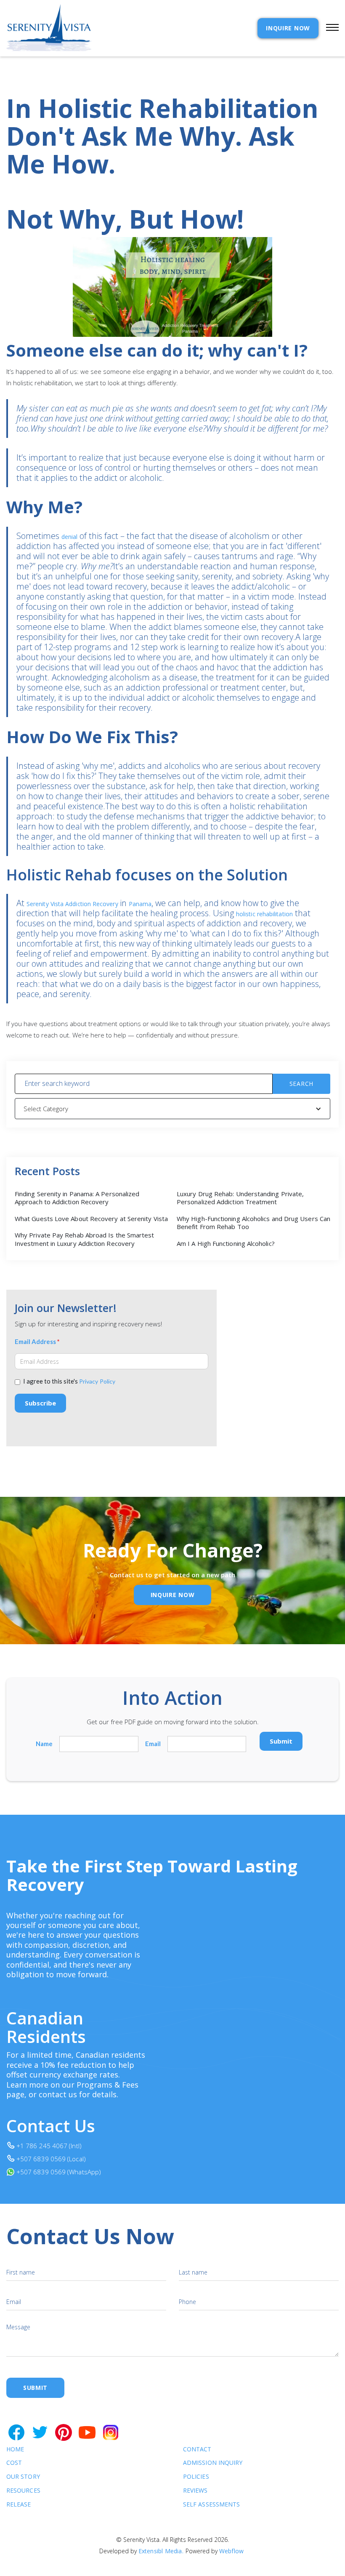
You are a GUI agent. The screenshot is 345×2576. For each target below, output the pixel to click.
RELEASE (19, 2505)
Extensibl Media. (161, 2551)
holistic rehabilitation (264, 914)
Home (15, 2449)
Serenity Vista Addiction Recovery (73, 904)
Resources (23, 2491)
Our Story (23, 2477)
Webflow (231, 2551)
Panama (140, 904)
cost (14, 2463)
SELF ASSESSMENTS (211, 2505)
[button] (329, 28)
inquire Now (173, 1595)
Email (153, 1744)
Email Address (37, 1342)
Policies (196, 2477)
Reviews (195, 2491)
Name (44, 1744)
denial (70, 537)
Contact (197, 2449)
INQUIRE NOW (288, 28)
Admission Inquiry (213, 2463)
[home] (49, 28)
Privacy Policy (97, 1381)
